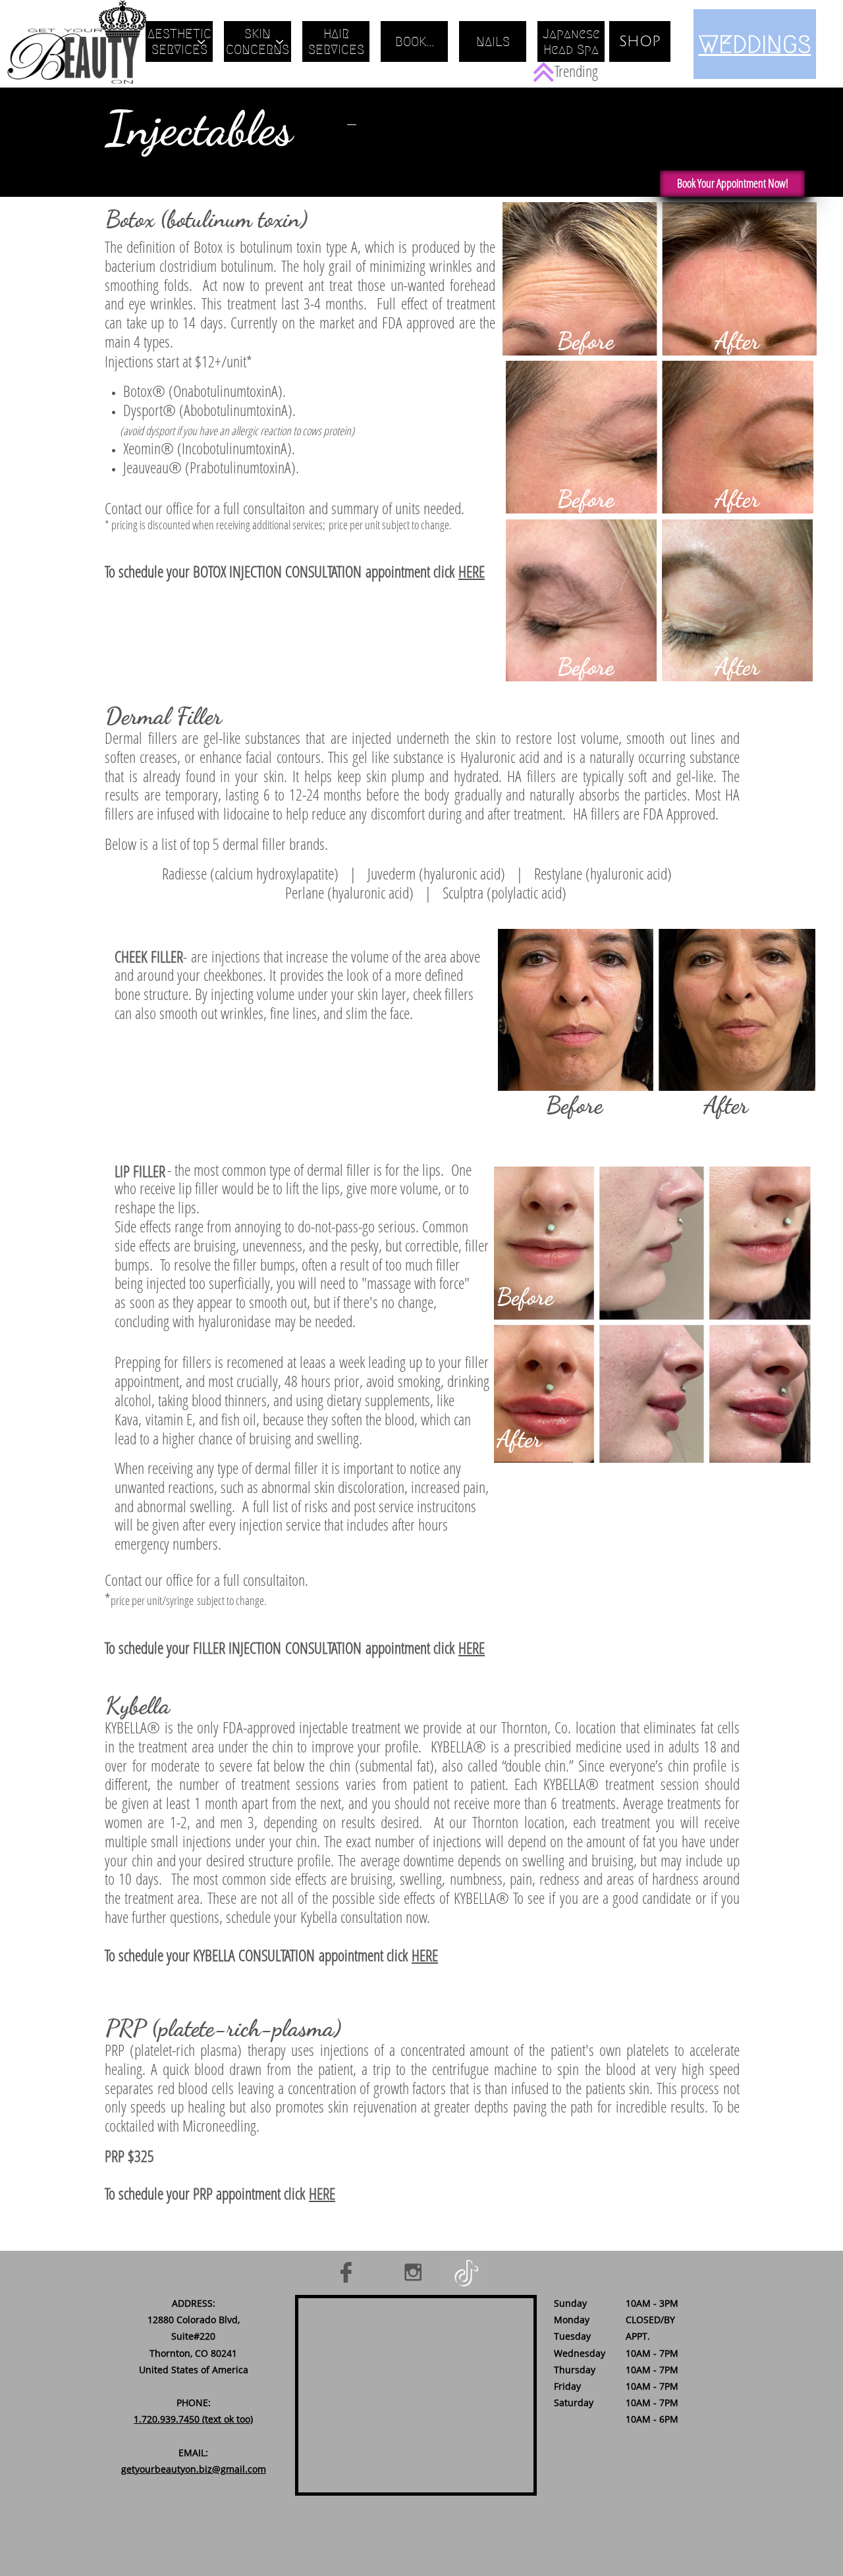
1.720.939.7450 (167, 2419)
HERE (472, 571)
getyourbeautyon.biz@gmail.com (194, 2469)
